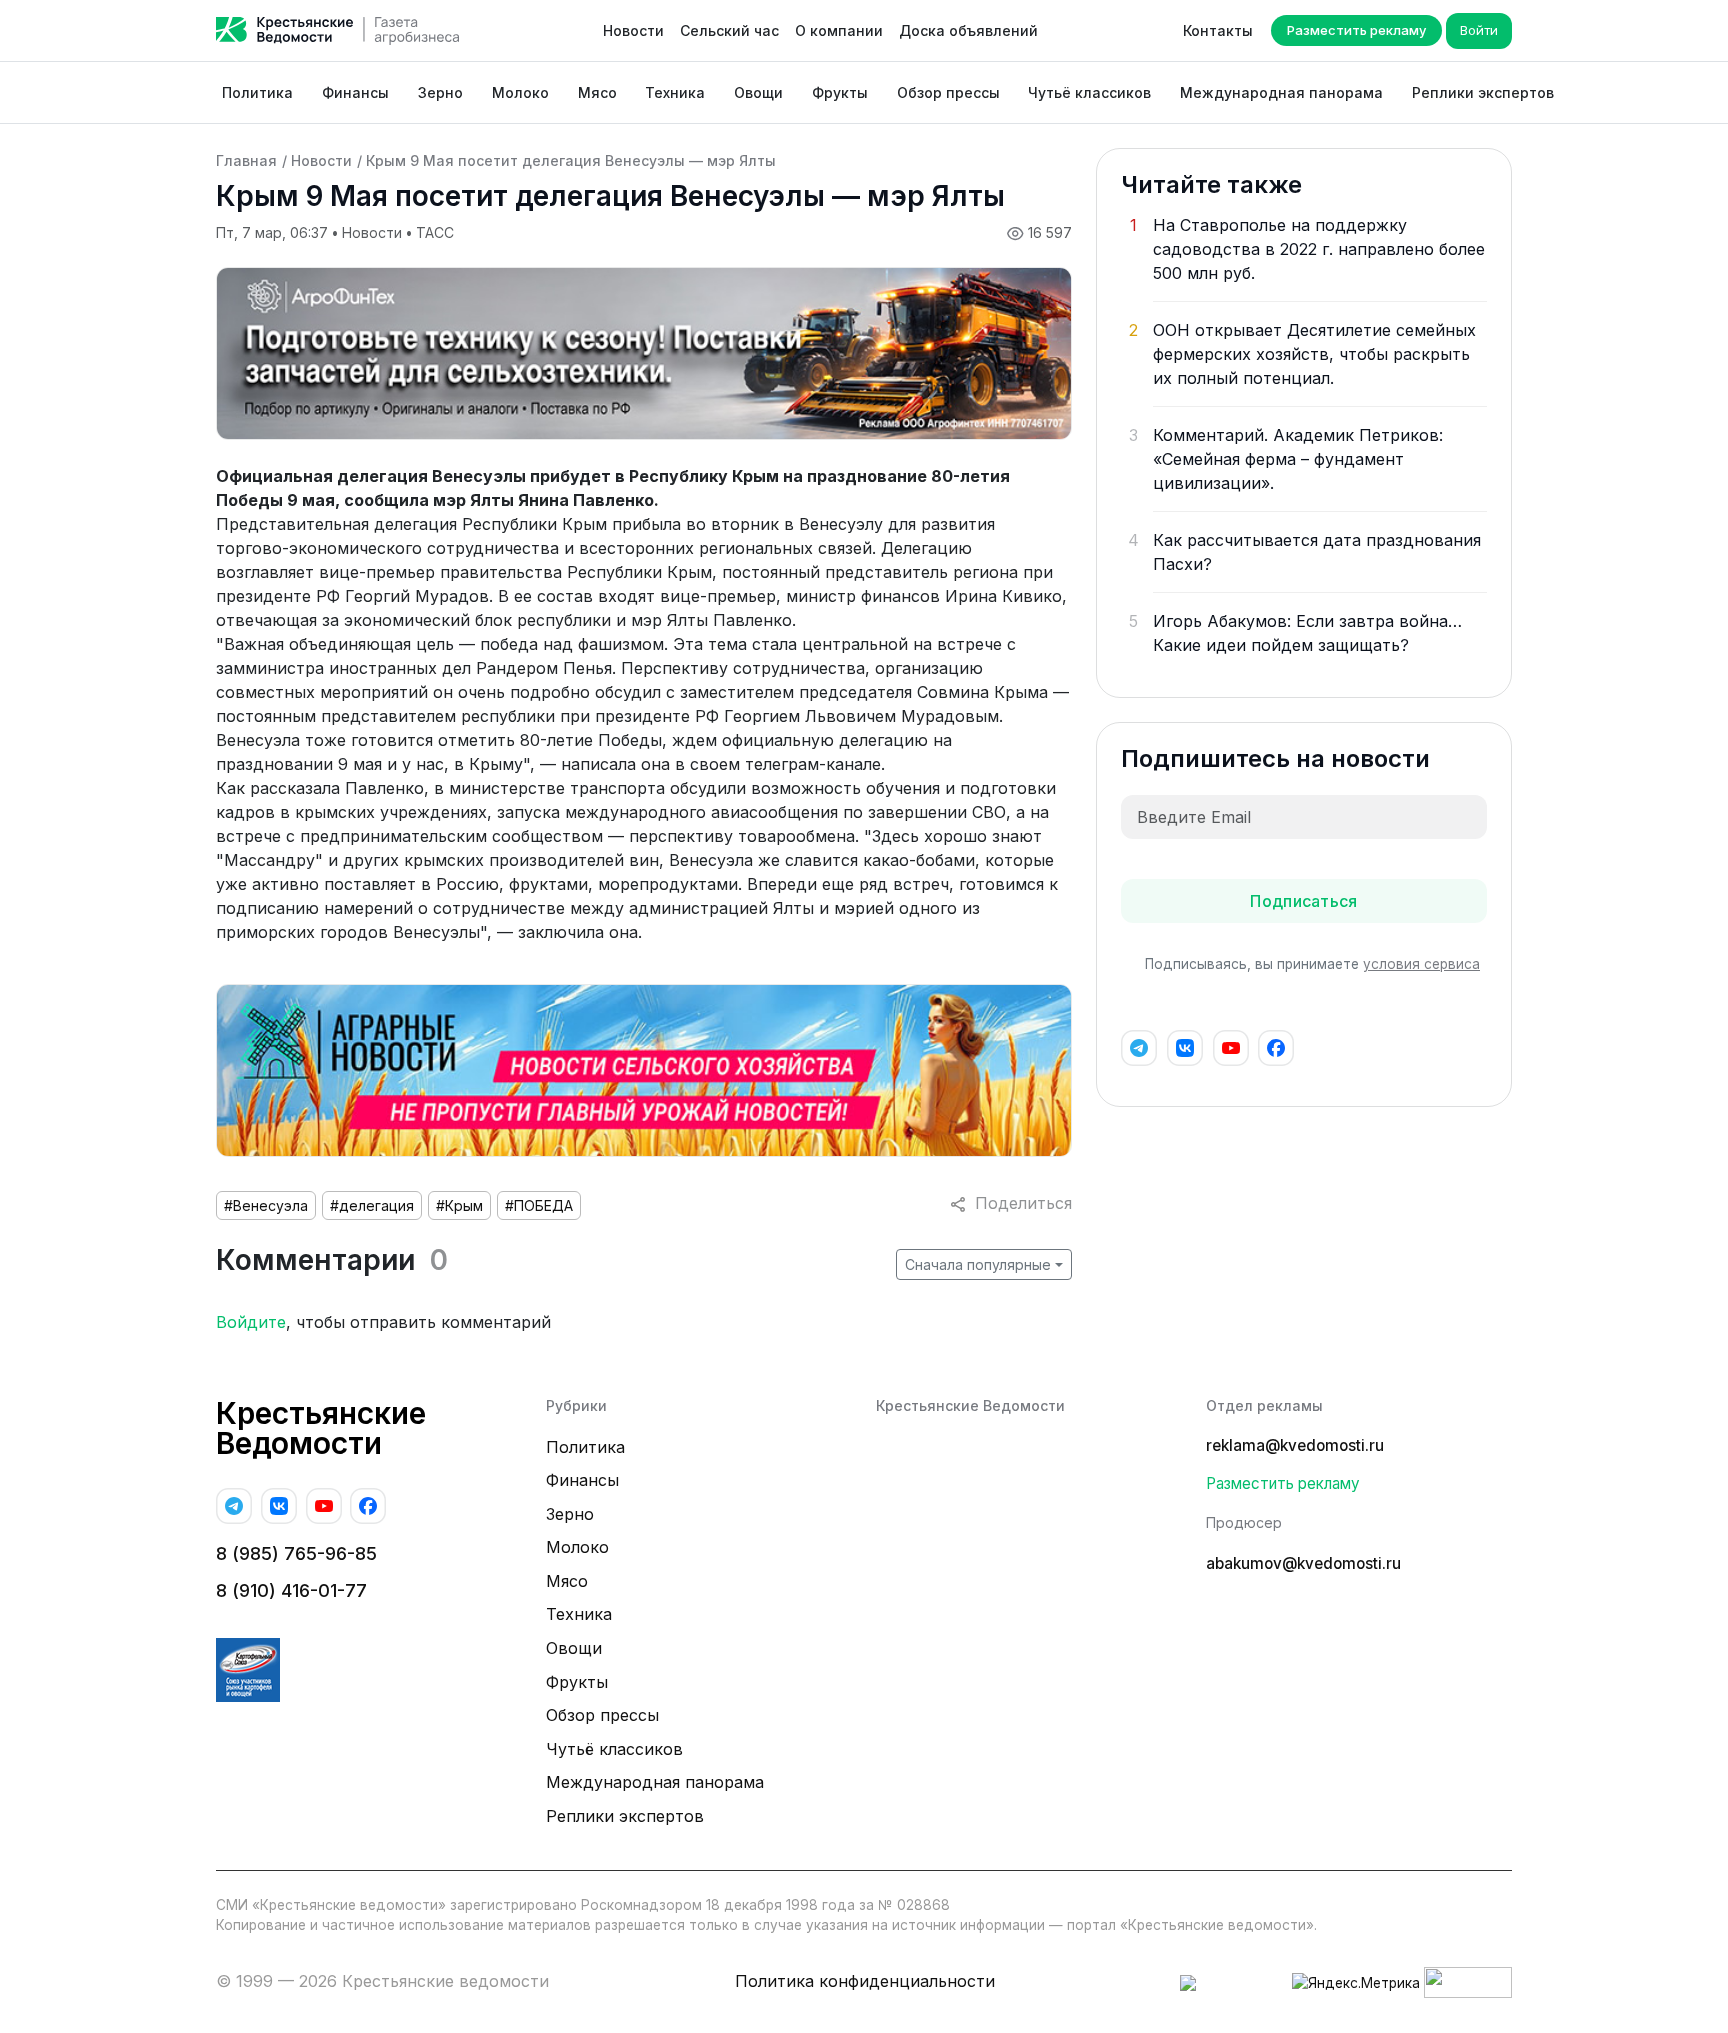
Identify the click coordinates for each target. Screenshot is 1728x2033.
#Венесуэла (266, 1205)
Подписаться (1303, 901)
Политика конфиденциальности (865, 1981)
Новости (633, 30)
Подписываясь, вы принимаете (1312, 964)
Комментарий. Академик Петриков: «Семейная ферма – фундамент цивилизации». (1298, 459)
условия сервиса (1421, 964)
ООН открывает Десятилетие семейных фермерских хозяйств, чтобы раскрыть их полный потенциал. (1314, 354)
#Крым (459, 1205)
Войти (1479, 30)
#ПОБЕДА (539, 1205)
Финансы (355, 92)
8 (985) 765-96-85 (296, 1553)
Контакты (1218, 30)
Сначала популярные (978, 1264)
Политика (257, 92)
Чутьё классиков (1089, 92)
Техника (675, 92)
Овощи (758, 92)
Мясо (597, 92)
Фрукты (840, 92)
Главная (246, 160)
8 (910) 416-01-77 (291, 1590)
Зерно (440, 92)
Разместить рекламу (1356, 30)
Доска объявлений (968, 30)
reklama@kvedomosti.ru (1295, 1445)
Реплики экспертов (1483, 92)
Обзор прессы (948, 92)
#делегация (372, 1205)
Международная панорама (1281, 92)
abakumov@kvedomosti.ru (1303, 1563)
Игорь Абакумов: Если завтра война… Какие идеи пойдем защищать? (1307, 633)
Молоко (520, 92)
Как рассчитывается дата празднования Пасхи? (1317, 552)
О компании (839, 30)
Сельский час (729, 30)
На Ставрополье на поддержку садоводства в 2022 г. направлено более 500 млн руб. (1319, 249)
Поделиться (1018, 1203)
